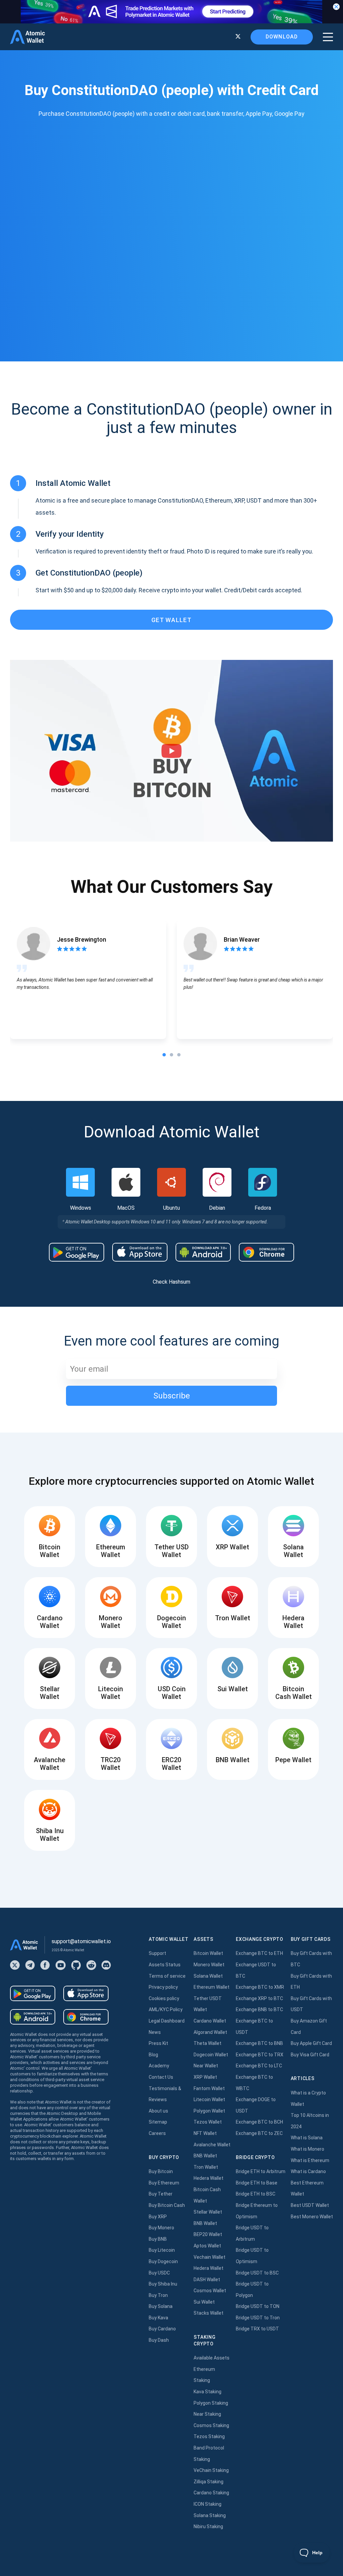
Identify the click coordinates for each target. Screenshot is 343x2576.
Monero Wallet (209, 1965)
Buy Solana (161, 2306)
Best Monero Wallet (312, 2217)
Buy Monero (161, 2228)
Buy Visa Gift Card (310, 2055)
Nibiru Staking (208, 2526)
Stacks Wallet (209, 2313)
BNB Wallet (205, 2156)
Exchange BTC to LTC (259, 2066)
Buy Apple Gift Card (311, 2043)
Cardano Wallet (210, 2021)
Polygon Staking (211, 2403)
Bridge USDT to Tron (258, 2318)
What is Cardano (308, 2171)
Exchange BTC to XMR (260, 1987)
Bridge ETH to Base (257, 2183)
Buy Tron (158, 2295)
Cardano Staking (211, 2493)
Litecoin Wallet (209, 2099)
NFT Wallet (205, 2133)
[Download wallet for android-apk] (203, 1252)
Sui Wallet (204, 2302)
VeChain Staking (211, 2470)
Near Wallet (206, 2066)
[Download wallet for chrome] (266, 1252)
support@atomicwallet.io (81, 1941)
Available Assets (212, 2358)
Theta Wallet (208, 2043)
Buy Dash (159, 2340)
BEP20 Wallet (208, 2234)
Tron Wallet (206, 2167)
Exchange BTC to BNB (259, 2043)
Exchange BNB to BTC (259, 2009)
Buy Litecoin (162, 2250)
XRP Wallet (205, 2077)
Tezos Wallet (208, 2122)
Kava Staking (208, 2392)
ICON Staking (208, 2504)
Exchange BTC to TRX (260, 2055)
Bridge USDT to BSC (257, 2273)
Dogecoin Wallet (211, 2055)
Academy (159, 2066)
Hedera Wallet (209, 2178)
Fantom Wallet (209, 2088)
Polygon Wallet (209, 2111)
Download (282, 37)
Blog (153, 2055)
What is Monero (307, 2149)
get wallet (171, 620)
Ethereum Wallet (212, 1987)
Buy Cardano (162, 2329)
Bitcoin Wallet (208, 1953)
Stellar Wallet (208, 2212)
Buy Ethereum (164, 2183)
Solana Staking (210, 2515)
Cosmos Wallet (210, 2291)
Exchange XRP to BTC (259, 1998)
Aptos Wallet (207, 2246)
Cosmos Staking (211, 2425)
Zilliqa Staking (209, 2482)
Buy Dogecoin (163, 2261)
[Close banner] (336, 7)
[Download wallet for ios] (140, 1252)
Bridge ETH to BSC (256, 2194)
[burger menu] (328, 37)
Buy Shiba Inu (163, 2284)
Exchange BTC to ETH (259, 1953)
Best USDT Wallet (310, 2205)
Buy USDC (159, 2273)
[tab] (164, 1055)
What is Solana (307, 2138)
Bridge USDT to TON (258, 2306)
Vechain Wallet (210, 2257)
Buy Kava (158, 2318)
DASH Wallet (207, 2280)
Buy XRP (158, 2217)
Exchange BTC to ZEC (259, 2133)
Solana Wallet (208, 1976)
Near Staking (207, 2414)
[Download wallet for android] (77, 1252)
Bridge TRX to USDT (257, 2329)
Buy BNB (158, 2239)
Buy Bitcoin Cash (167, 2205)
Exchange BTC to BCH (259, 2122)
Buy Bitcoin (161, 2171)
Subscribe (172, 1396)
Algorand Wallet (210, 2032)
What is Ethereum (310, 2160)
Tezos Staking (209, 2436)
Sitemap (158, 2122)
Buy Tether (161, 2194)
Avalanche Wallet (212, 2145)
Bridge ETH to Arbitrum (261, 2171)
